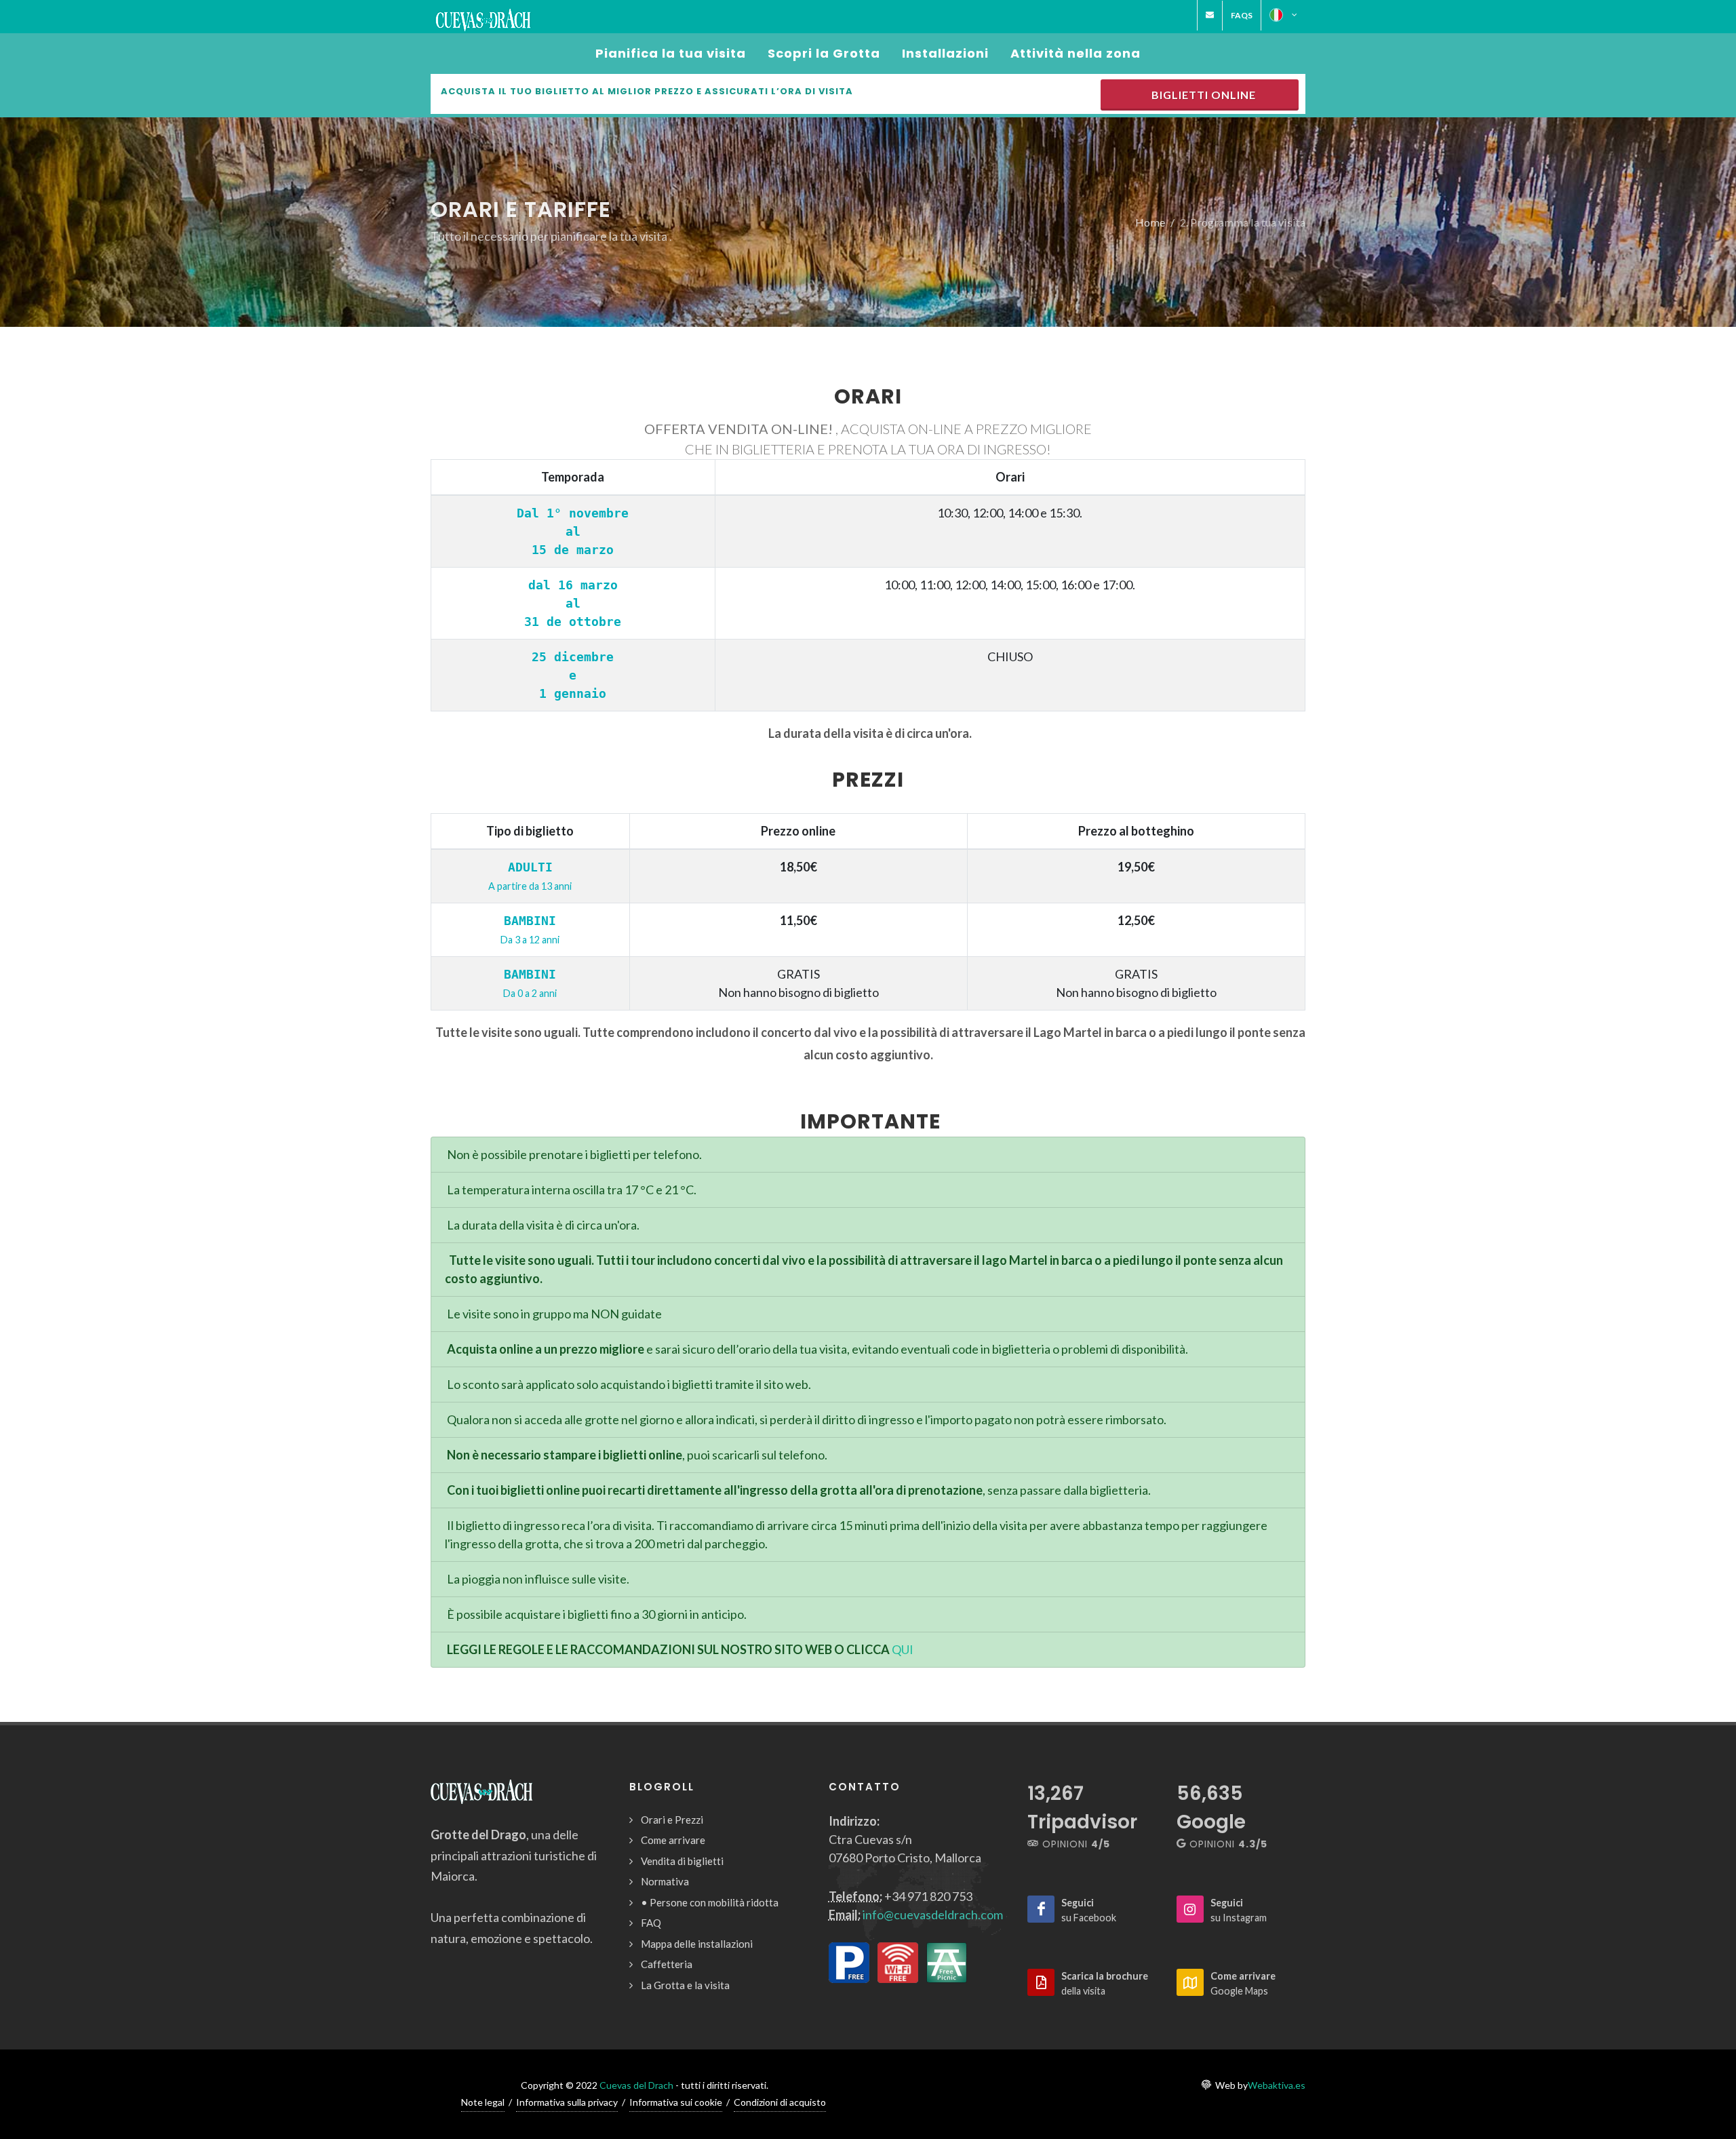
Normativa (665, 1881)
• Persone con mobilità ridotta (710, 1902)
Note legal (483, 2102)
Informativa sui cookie (676, 2102)
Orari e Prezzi (672, 1820)
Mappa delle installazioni (697, 1944)
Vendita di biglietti (682, 1861)
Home (1150, 221)
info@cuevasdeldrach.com (933, 1915)
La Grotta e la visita (685, 1985)
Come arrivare (673, 1840)
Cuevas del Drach (636, 2085)
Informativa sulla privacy (567, 2102)
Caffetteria (667, 1964)
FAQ (651, 1923)
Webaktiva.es (1277, 2085)
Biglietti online (1201, 95)
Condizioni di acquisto (780, 2102)
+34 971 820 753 (928, 1896)
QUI (903, 1649)
